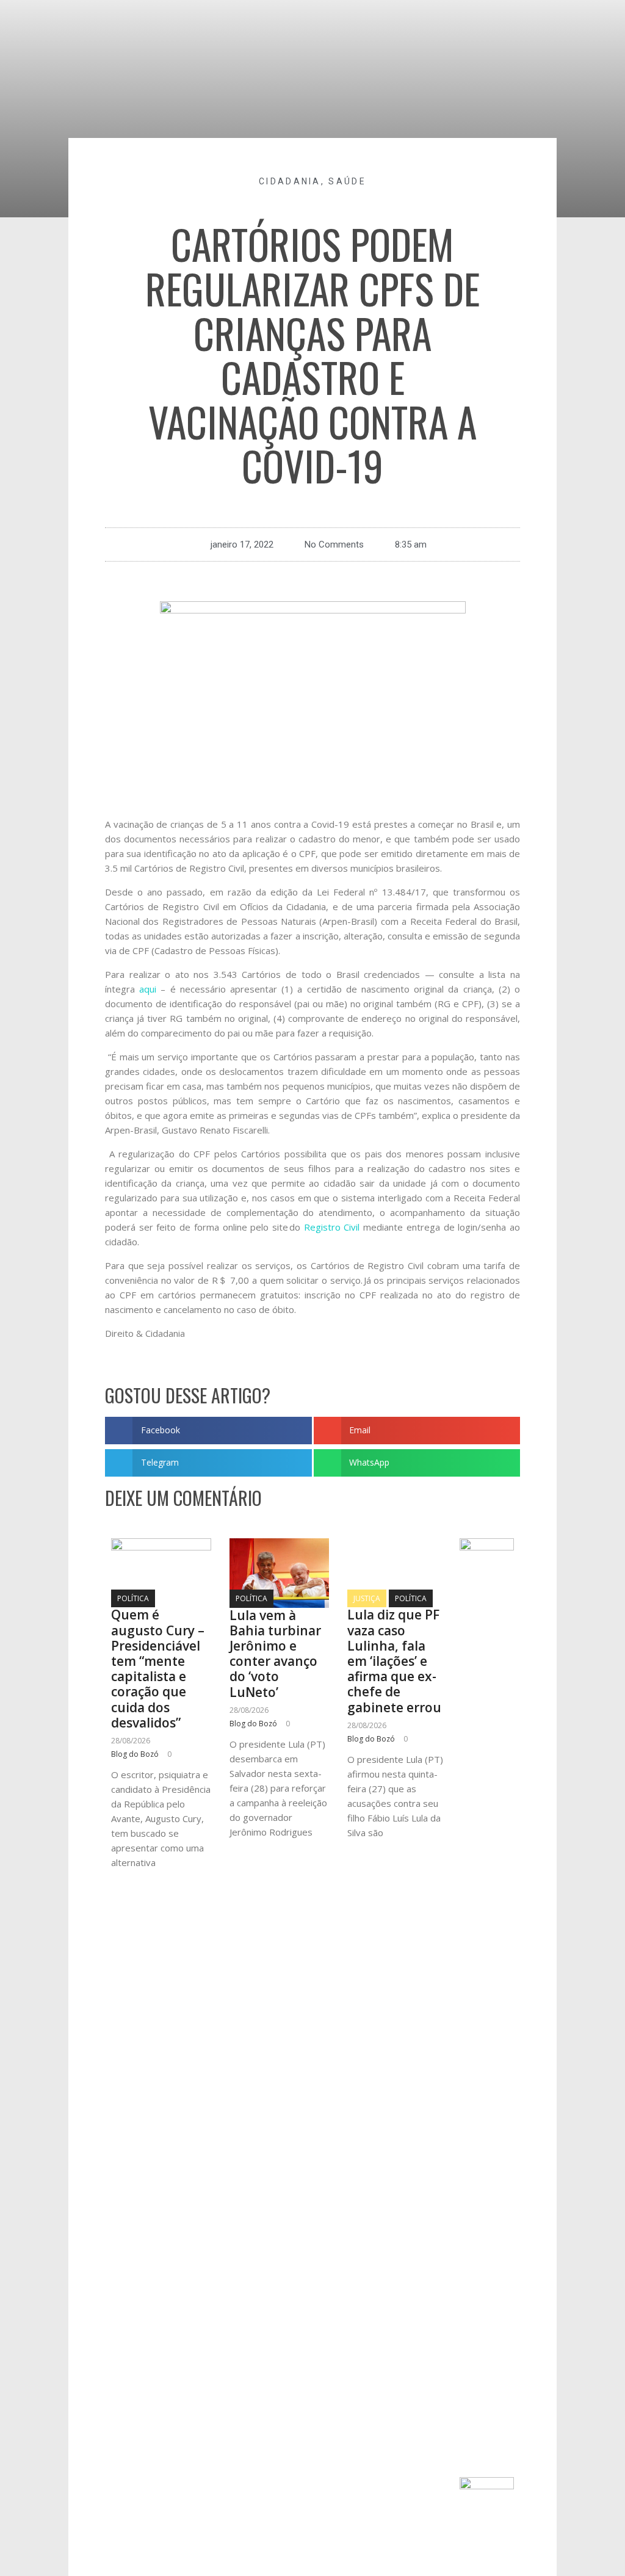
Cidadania (290, 181)
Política (133, 1598)
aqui (148, 989)
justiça (367, 1598)
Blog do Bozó (135, 1754)
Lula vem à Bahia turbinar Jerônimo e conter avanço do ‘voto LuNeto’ (275, 1654)
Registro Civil (332, 1227)
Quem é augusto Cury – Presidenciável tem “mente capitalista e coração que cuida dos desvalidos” (158, 1668)
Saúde (347, 181)
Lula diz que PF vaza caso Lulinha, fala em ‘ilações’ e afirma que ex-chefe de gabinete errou (394, 1661)
